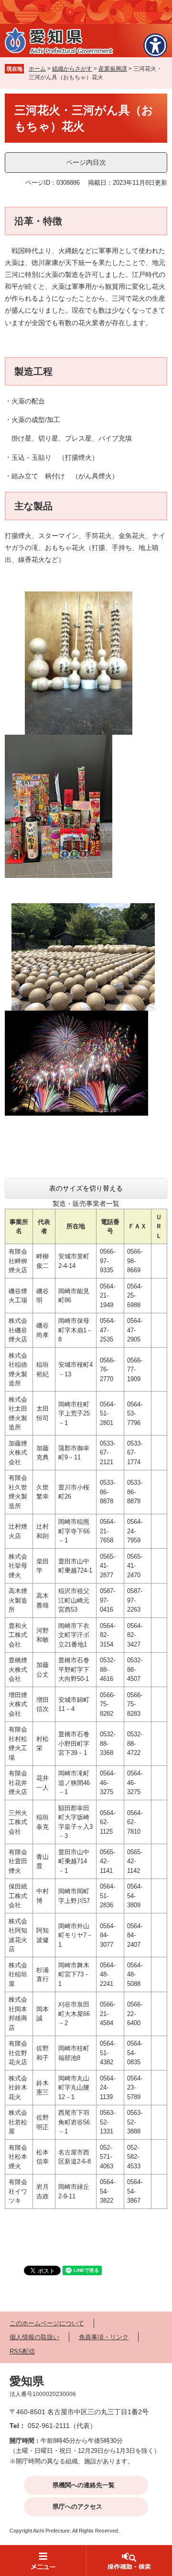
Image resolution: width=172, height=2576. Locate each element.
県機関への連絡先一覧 (84, 2485)
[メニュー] (43, 2560)
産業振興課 (113, 69)
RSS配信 (22, 2351)
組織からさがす (72, 69)
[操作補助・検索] (129, 2560)
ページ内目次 (86, 162)
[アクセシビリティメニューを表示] (155, 45)
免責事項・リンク (104, 2337)
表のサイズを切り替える (86, 1188)
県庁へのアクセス (77, 2507)
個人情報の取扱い (34, 2337)
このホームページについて (47, 2323)
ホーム (37, 69)
